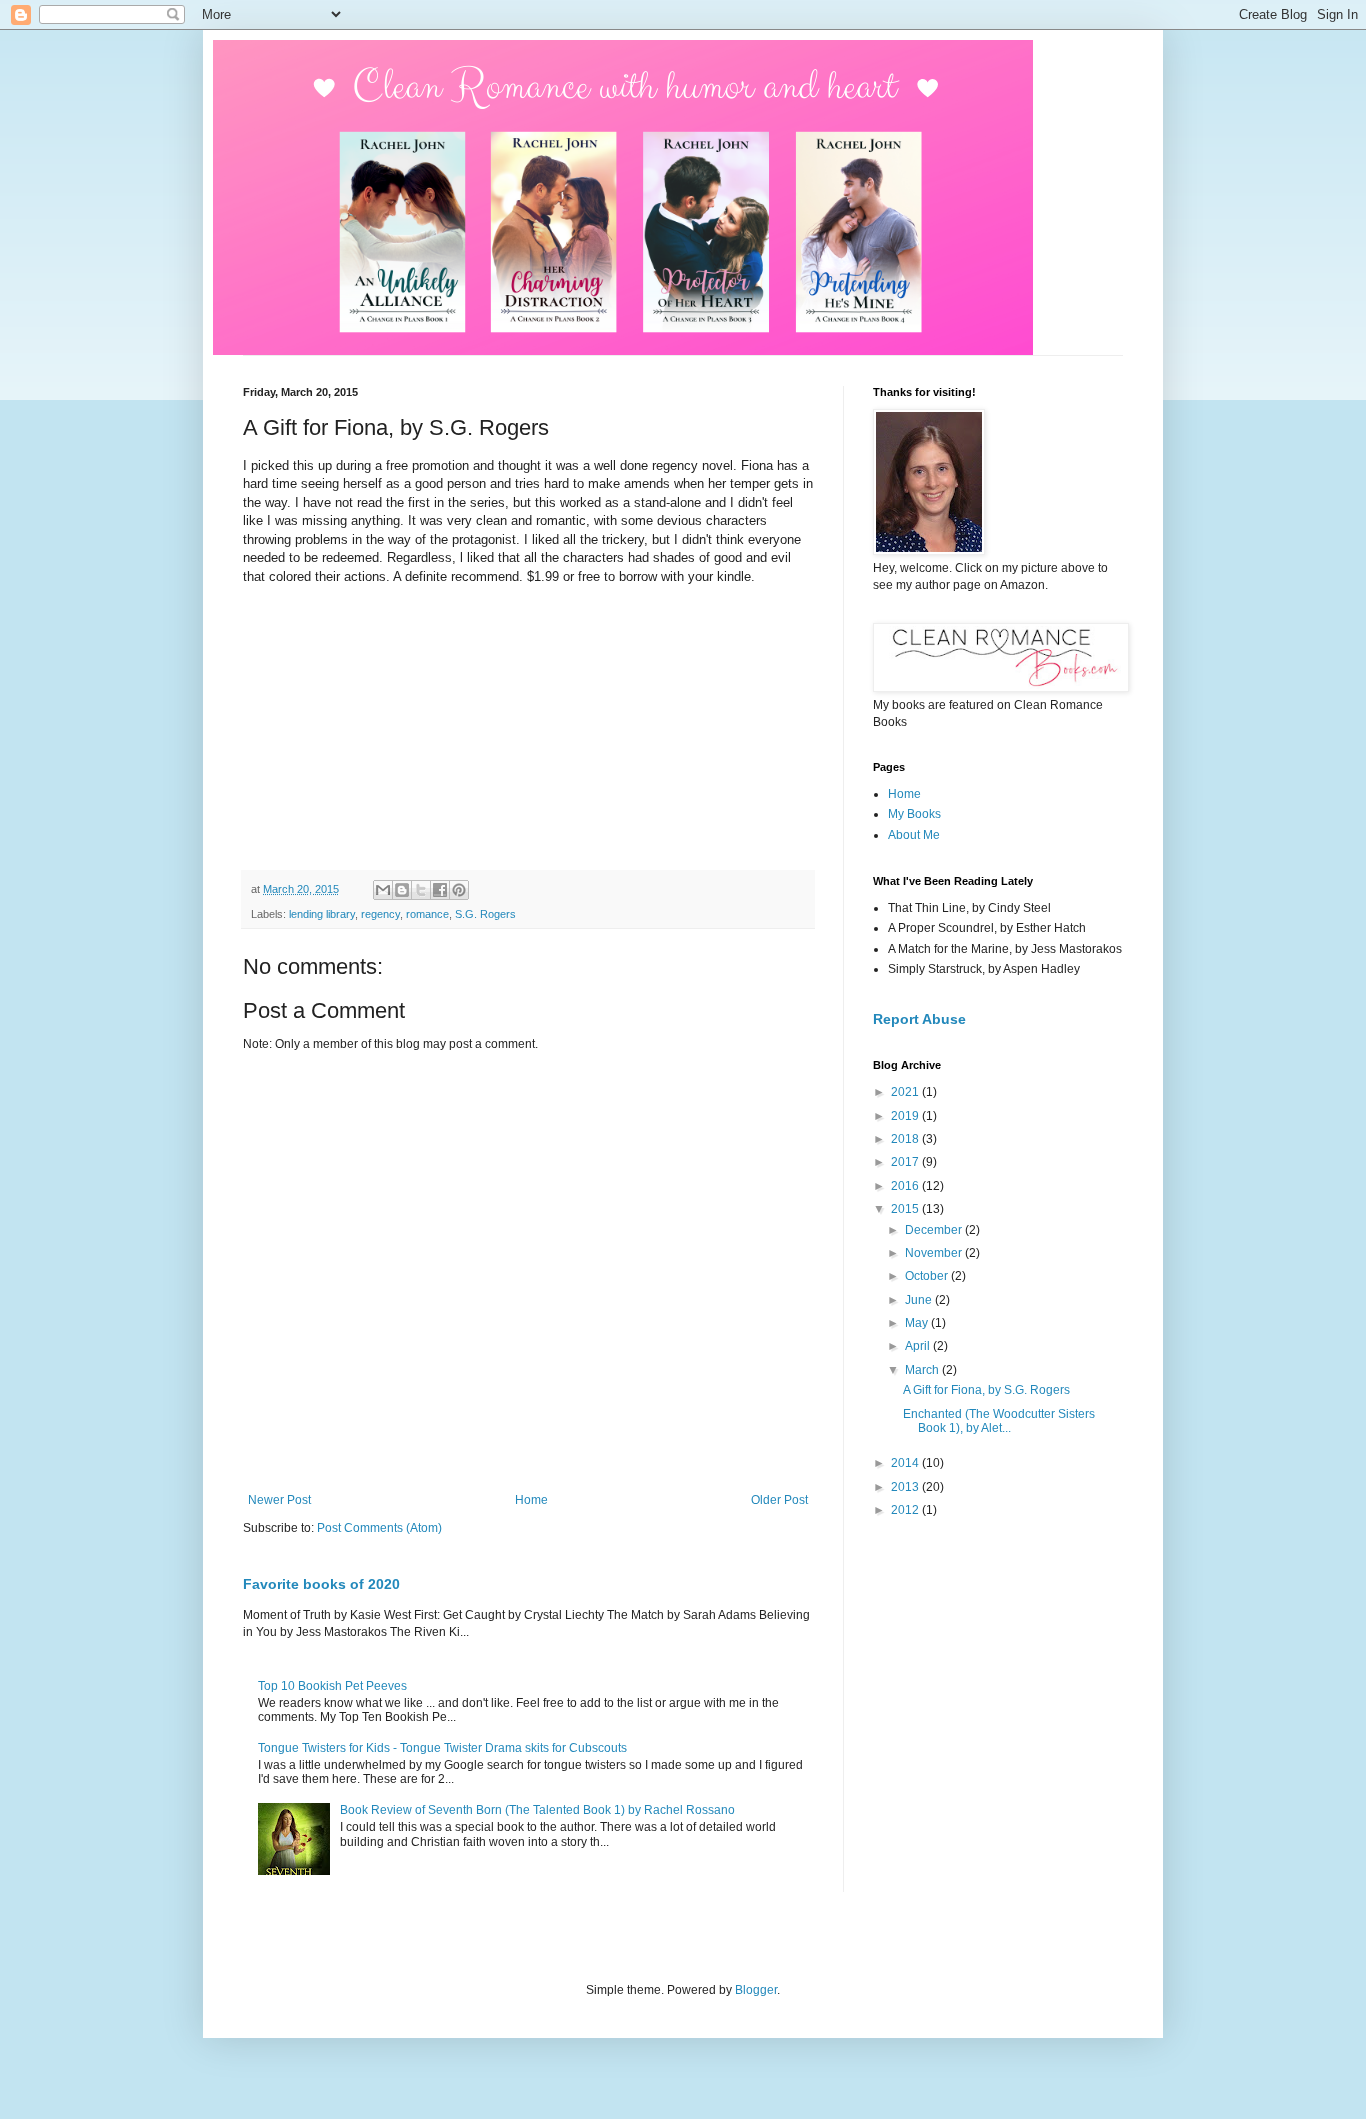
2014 (906, 1463)
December (935, 1230)
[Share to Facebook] (440, 890)
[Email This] (383, 890)
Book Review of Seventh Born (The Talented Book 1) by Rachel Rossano (537, 1810)
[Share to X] (421, 890)
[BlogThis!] (402, 890)
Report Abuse (919, 1019)
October (928, 1276)
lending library (322, 914)
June (920, 1300)
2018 (906, 1139)
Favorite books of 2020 (321, 1584)
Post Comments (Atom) (379, 1528)
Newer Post (279, 1500)
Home (531, 1500)
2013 (906, 1487)
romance (427, 914)
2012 (906, 1510)
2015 (906, 1209)
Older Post (779, 1500)
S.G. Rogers (485, 914)
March (923, 1370)
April (919, 1346)
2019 (906, 1116)
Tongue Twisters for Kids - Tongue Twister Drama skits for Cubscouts (442, 1748)
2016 (906, 1186)
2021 (906, 1092)
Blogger (756, 1990)
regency (380, 914)
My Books (914, 814)
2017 (906, 1162)
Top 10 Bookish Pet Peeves (332, 1686)
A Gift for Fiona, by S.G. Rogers (986, 1390)
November (935, 1253)
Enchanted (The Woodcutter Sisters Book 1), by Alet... (999, 1421)
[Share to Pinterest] (459, 890)
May (918, 1323)
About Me (914, 835)
